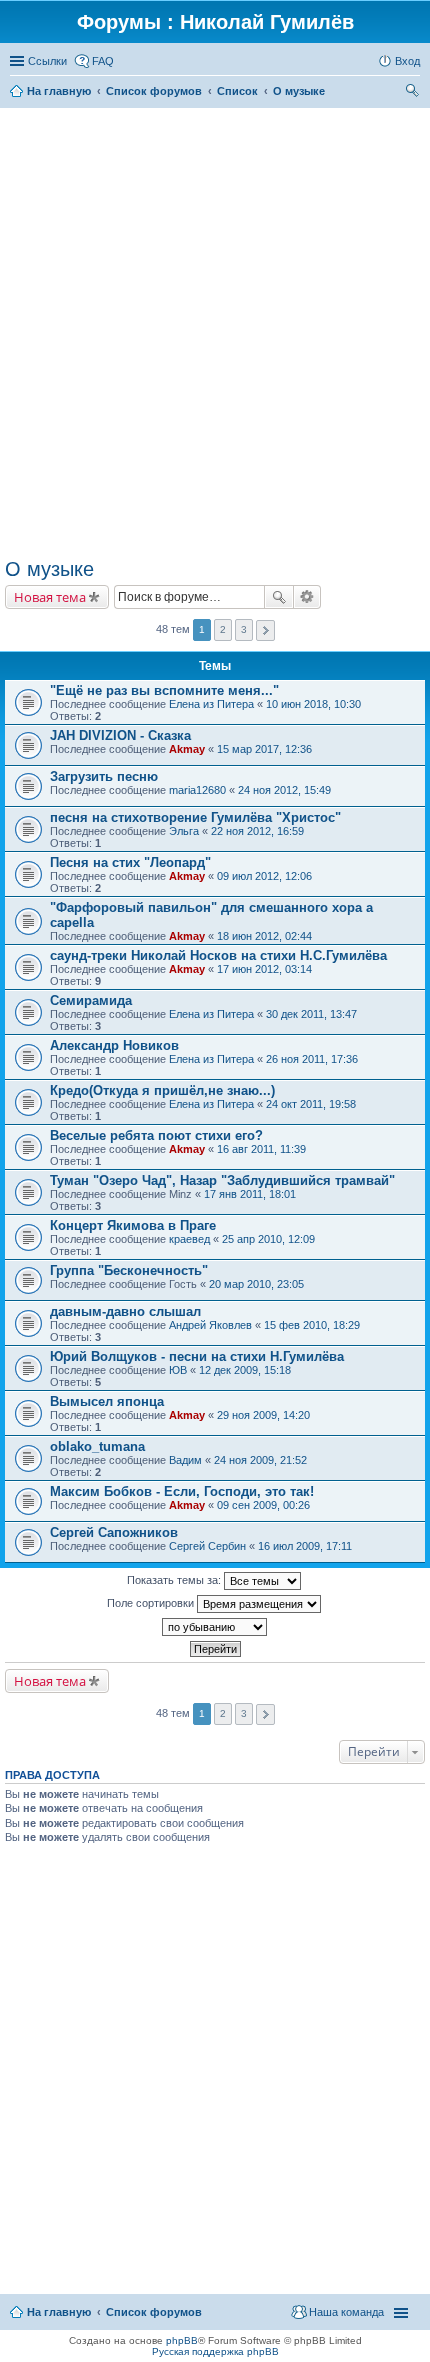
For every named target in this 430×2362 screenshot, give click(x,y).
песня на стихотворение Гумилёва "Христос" (195, 817)
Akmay (187, 749)
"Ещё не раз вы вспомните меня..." (164, 690)
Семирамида (91, 1000)
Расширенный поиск (307, 597)
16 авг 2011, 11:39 (261, 1149)
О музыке (49, 569)
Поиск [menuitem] (414, 93)
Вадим (185, 1460)
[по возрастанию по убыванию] (215, 1627)
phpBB (182, 2340)
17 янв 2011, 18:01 (250, 1194)
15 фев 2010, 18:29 (312, 1325)
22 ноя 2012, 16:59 (257, 831)
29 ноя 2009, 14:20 (263, 1415)
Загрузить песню (104, 776)
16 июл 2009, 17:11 (305, 1546)
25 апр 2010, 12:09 (268, 1239)
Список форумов (154, 2312)
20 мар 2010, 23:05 (256, 1284)
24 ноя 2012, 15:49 (284, 790)
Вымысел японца (107, 1401)
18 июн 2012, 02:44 (264, 936)
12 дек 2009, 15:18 (245, 1370)
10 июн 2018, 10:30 (313, 704)
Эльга (184, 831)
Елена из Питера (211, 704)
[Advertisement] (215, 333)
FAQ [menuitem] (103, 61)
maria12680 (197, 790)
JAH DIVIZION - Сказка (120, 735)
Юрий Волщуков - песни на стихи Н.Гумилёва (197, 1356)
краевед (189, 1239)
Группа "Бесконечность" (129, 1270)
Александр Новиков (114, 1045)
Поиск (279, 597)
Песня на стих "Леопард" (130, 862)
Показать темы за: (175, 1580)
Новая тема (50, 597)
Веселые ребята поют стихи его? (156, 1135)
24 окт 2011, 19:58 (311, 1104)
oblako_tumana (97, 1446)
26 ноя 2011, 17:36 (312, 1059)
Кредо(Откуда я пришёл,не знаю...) (162, 1090)
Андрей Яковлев (210, 1325)
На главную (59, 2312)
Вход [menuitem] (407, 61)
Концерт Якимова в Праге (133, 1225)
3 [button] (244, 629)
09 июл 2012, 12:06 (264, 876)
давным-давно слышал (125, 1311)
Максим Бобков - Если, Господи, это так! (182, 1491)
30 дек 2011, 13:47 (311, 1014)
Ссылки (47, 61)
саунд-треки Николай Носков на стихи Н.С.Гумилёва (218, 955)
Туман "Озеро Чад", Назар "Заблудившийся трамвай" (222, 1180)
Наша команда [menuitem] (346, 2312)
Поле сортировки (152, 1603)
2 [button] (223, 629)
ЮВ (178, 1370)
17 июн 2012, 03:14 (264, 969)
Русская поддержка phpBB (215, 2351)
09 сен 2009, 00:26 (263, 1505)
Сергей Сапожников (114, 1532)
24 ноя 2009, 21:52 (260, 1460)
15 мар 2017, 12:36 (264, 749)
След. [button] (265, 630)
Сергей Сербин (207, 1546)
